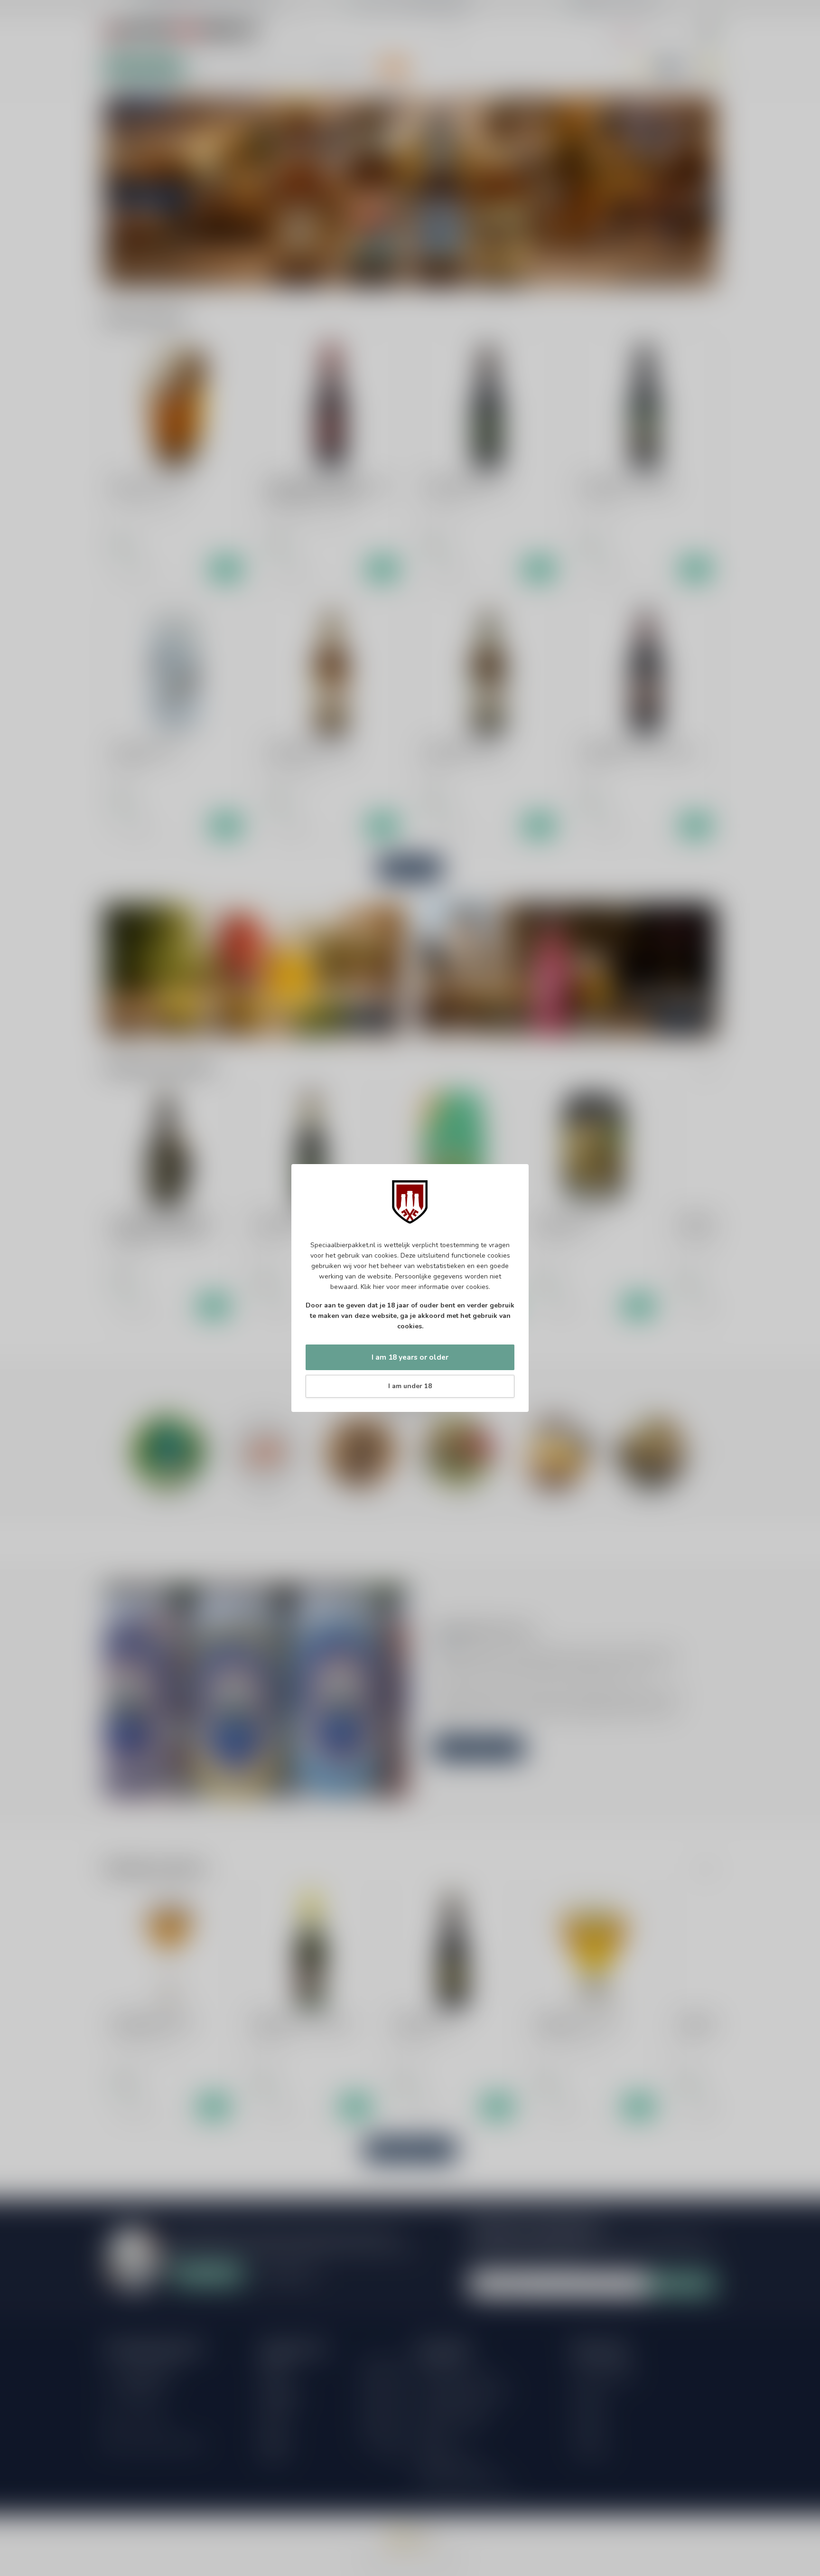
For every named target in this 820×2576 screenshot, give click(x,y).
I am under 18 (410, 1386)
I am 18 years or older (410, 1357)
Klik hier (373, 1287)
